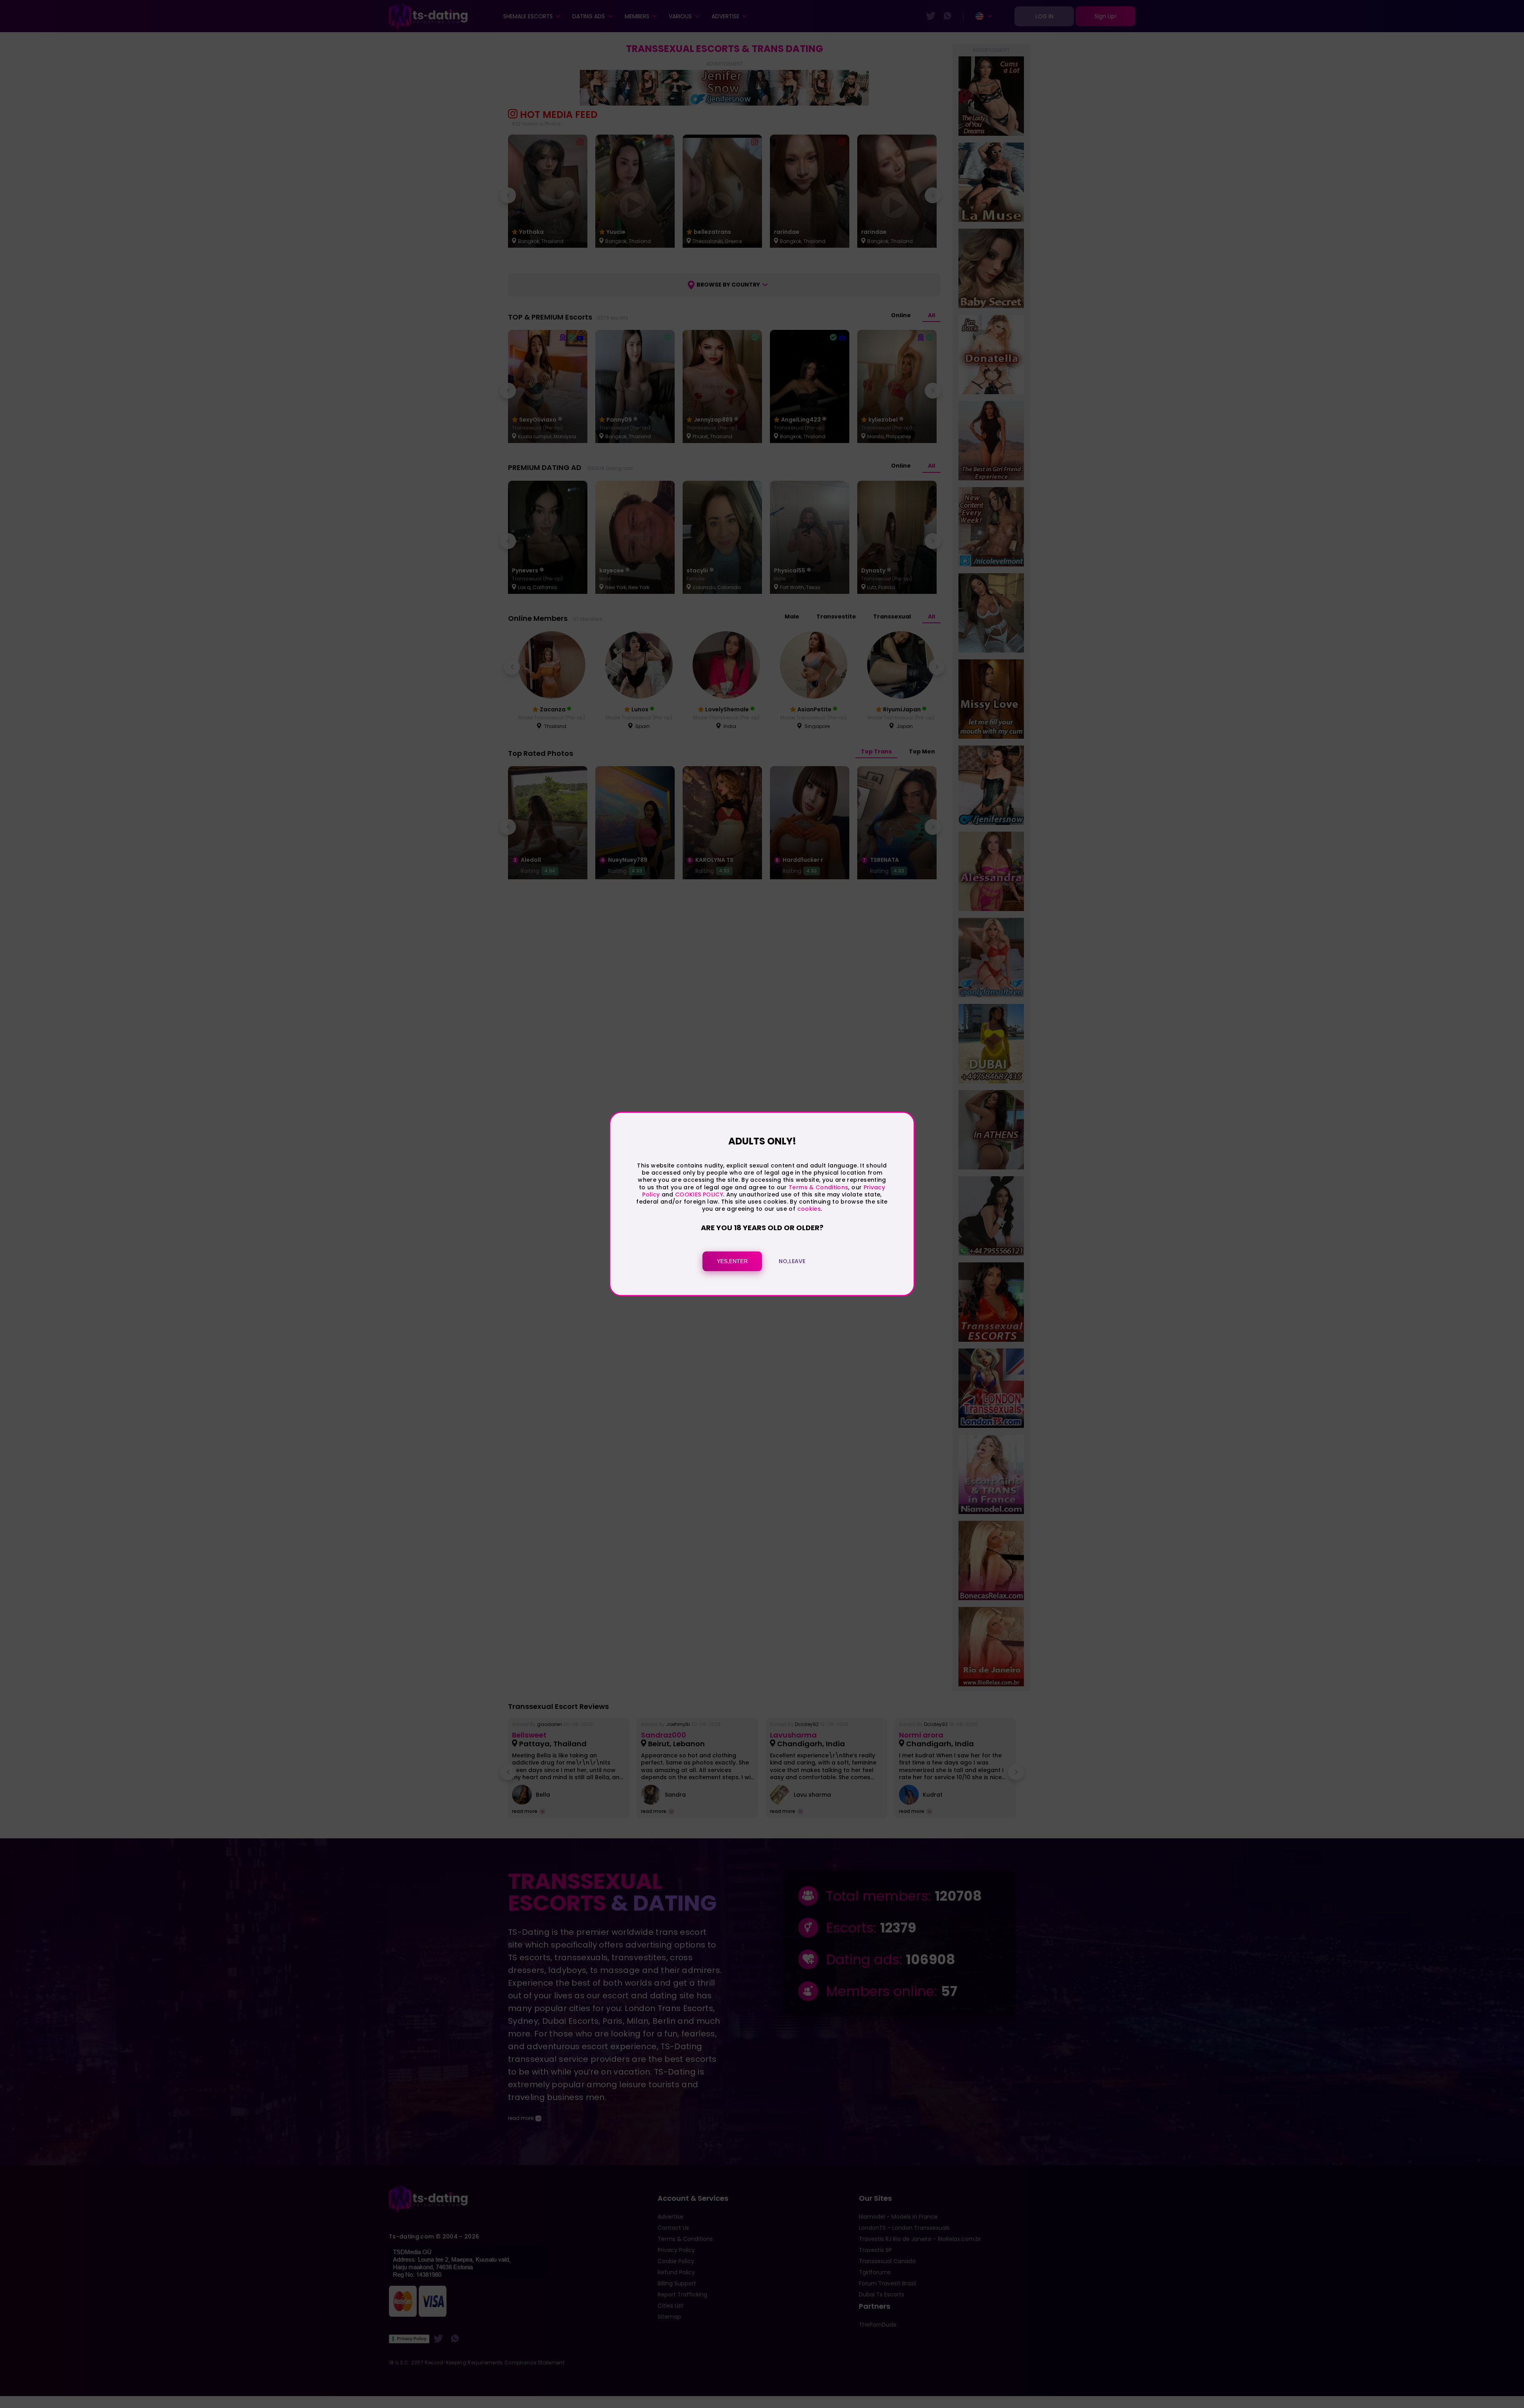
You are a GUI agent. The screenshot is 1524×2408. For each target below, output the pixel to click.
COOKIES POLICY (699, 1194)
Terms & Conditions (818, 1187)
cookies (809, 1209)
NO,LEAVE (792, 1262)
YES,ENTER (732, 1262)
